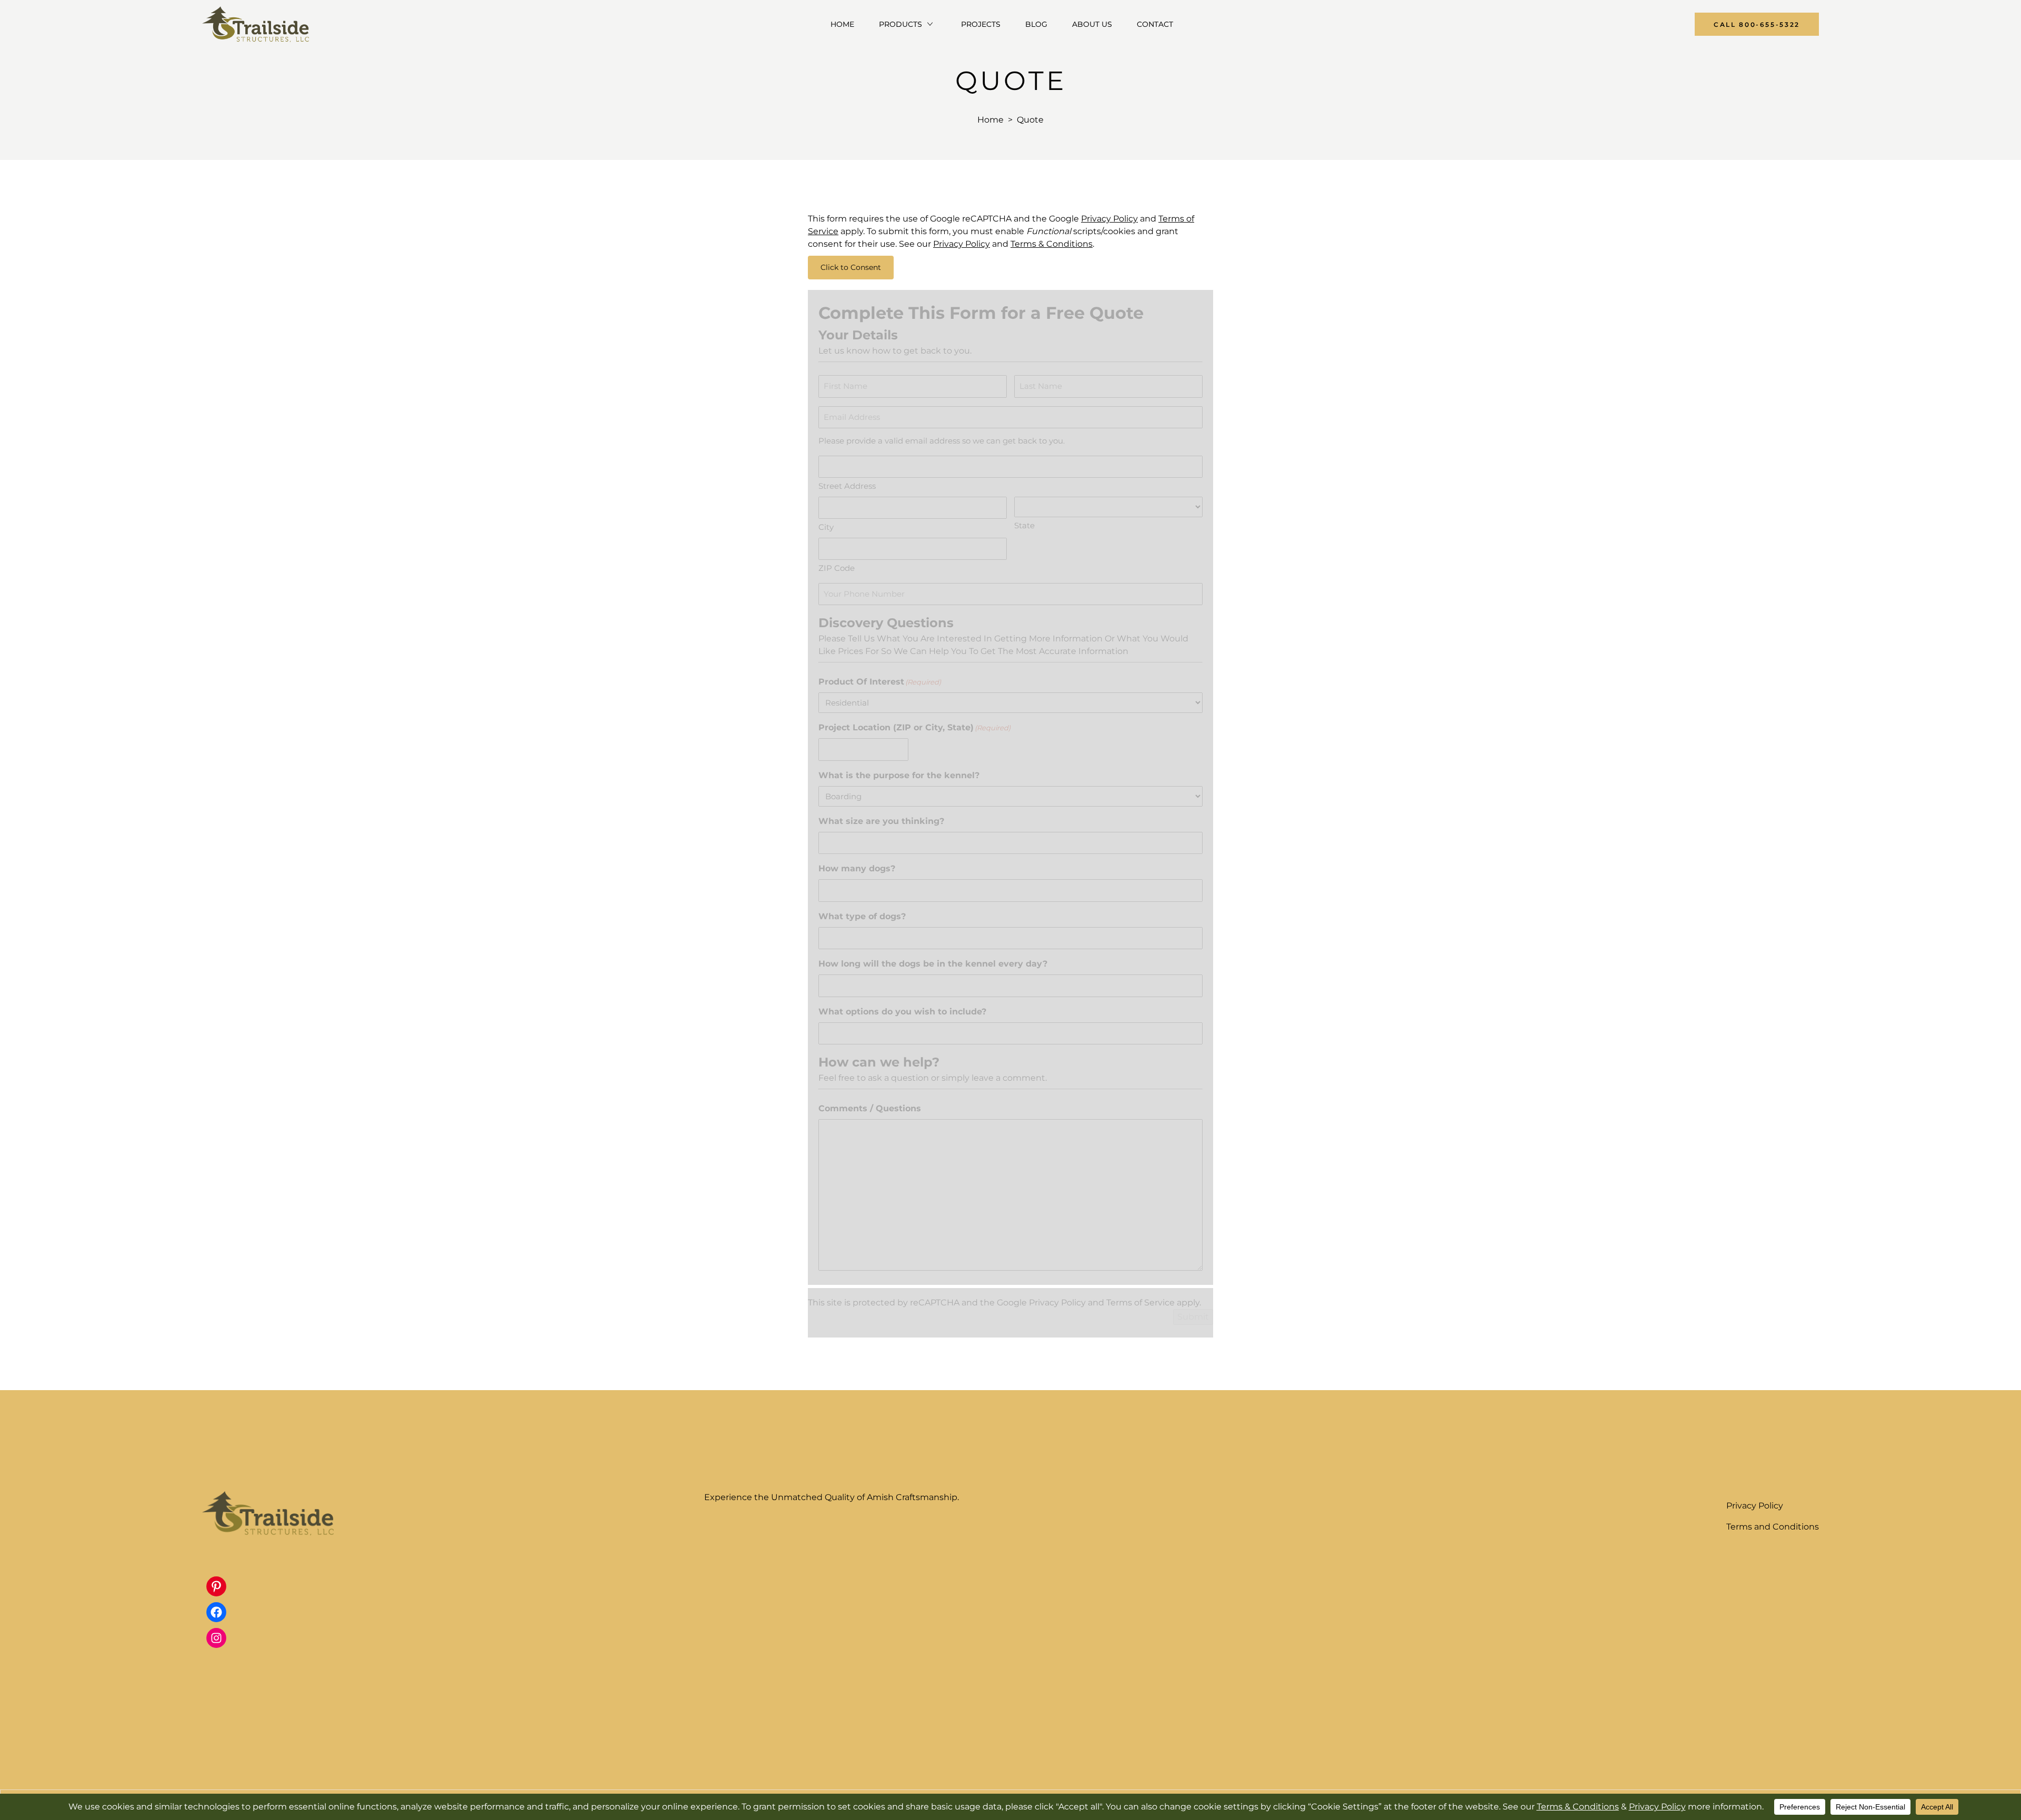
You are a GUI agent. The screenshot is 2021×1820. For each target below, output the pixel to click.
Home (842, 24)
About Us (1092, 24)
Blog (1036, 24)
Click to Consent (851, 267)
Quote (1030, 120)
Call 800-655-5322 (1757, 24)
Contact (1155, 24)
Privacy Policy (1109, 219)
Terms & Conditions (1052, 244)
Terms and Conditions (1773, 1527)
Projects (981, 24)
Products (901, 24)
